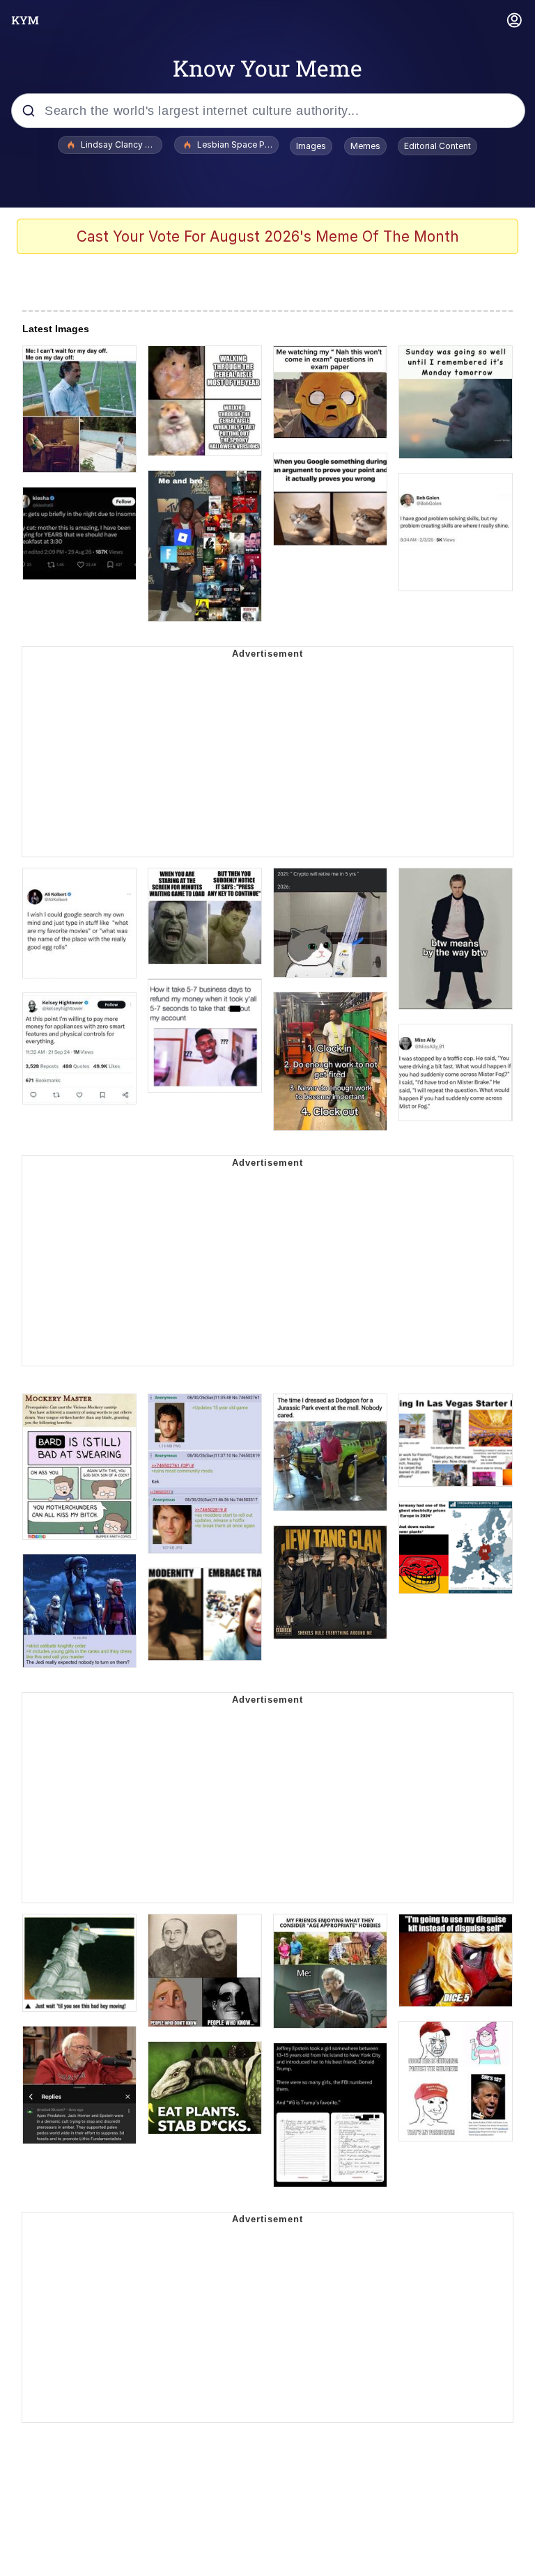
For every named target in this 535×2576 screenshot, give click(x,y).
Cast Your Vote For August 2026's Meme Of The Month (268, 236)
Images (311, 146)
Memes (365, 146)
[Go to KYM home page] (25, 20)
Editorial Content (437, 146)
